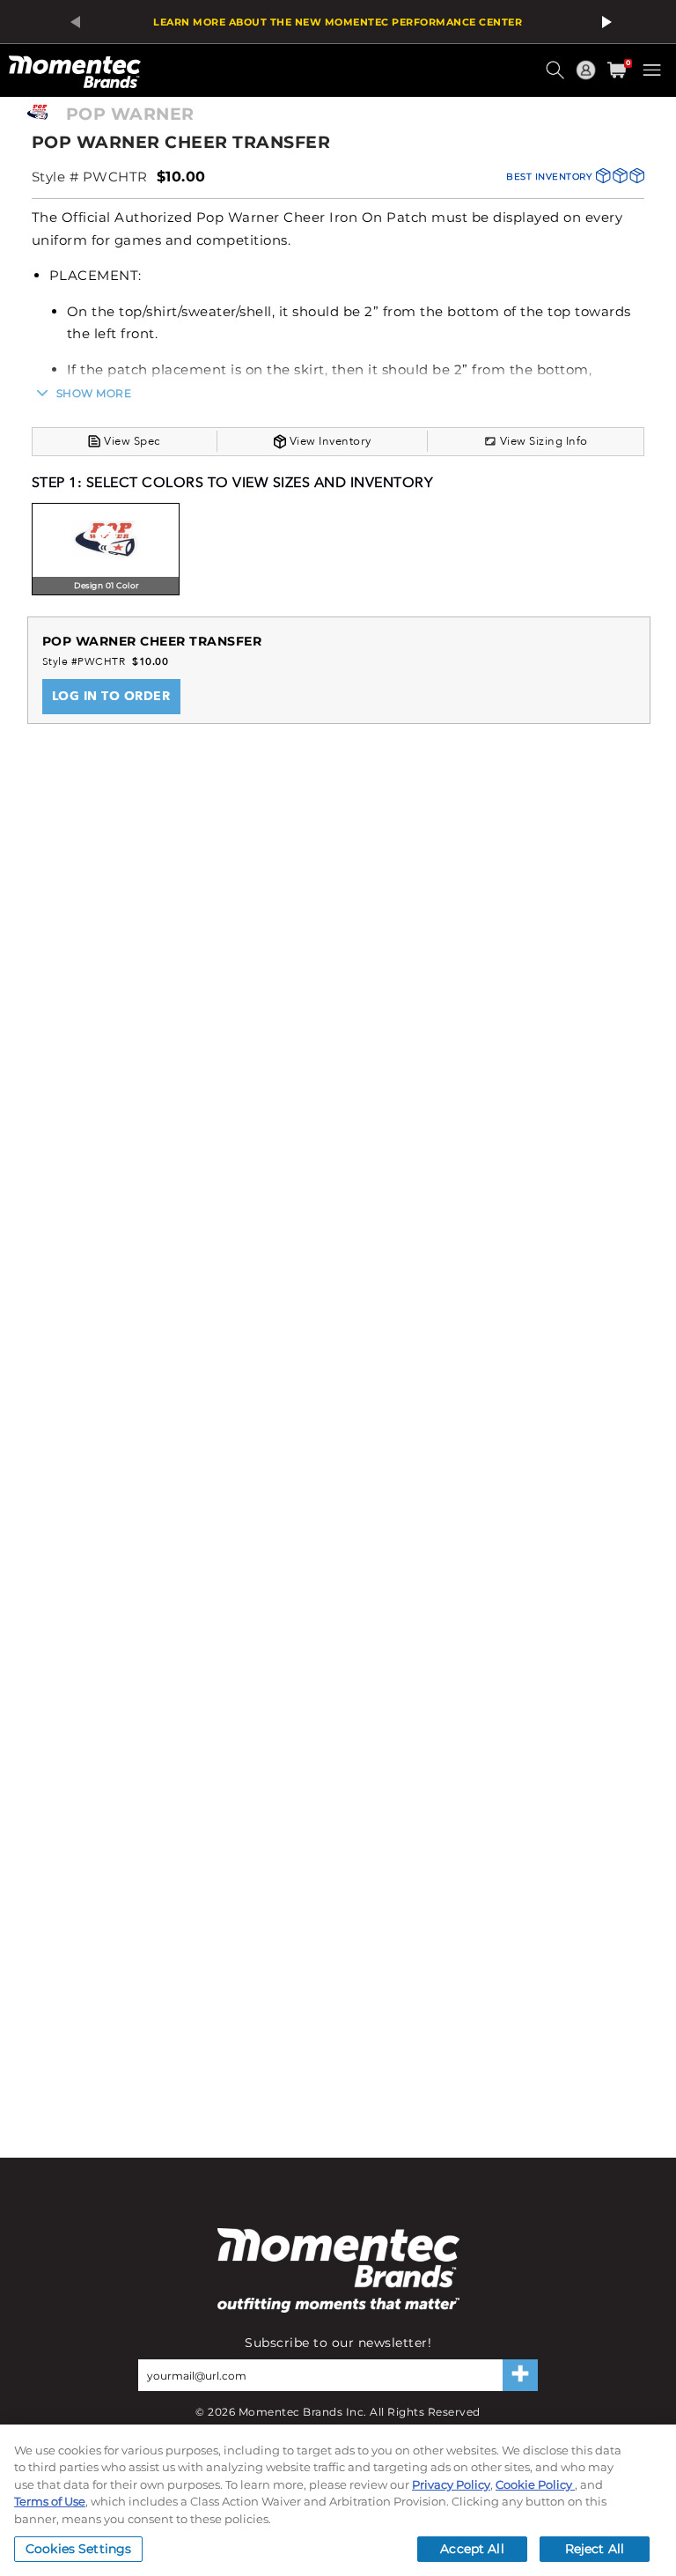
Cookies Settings (78, 2549)
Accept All (472, 2549)
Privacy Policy (451, 2484)
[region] (338, 2500)
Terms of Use (50, 2501)
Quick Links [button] (588, 78)
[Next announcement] (604, 22)
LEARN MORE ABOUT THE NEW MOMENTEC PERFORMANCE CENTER (338, 22)
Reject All (595, 2549)
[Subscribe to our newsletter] (520, 2375)
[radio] (106, 551)
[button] (557, 77)
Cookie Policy (535, 2484)
